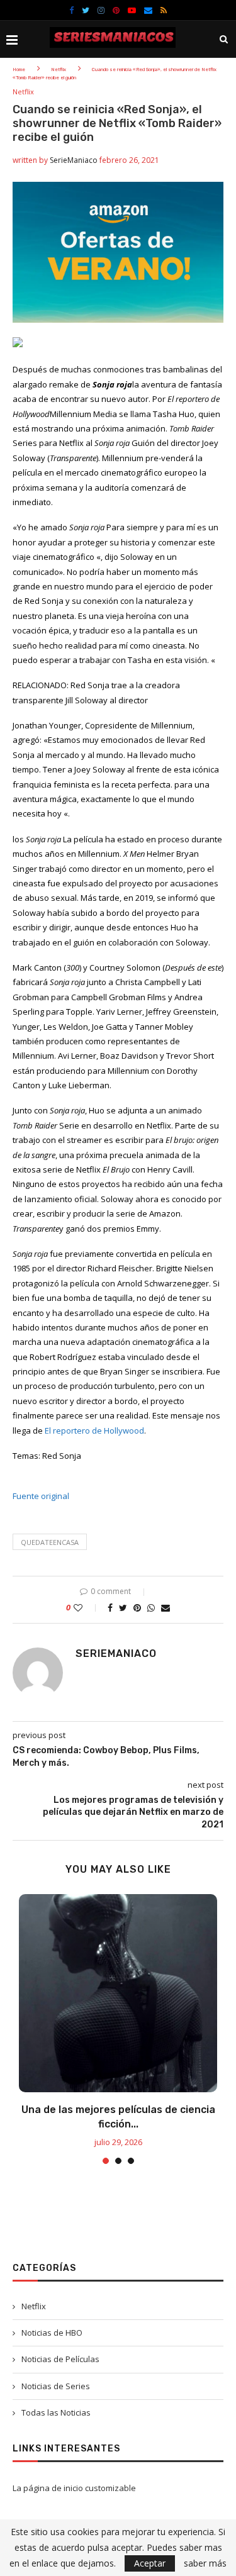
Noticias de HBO (52, 2333)
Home (19, 70)
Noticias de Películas (60, 2359)
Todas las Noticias (56, 2412)
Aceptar (150, 2563)
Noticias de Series (56, 2386)
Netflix (59, 70)
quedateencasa (50, 1542)
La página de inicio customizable (74, 2488)
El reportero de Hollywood (94, 1430)
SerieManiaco (74, 160)
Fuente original (41, 1496)
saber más (205, 2563)
